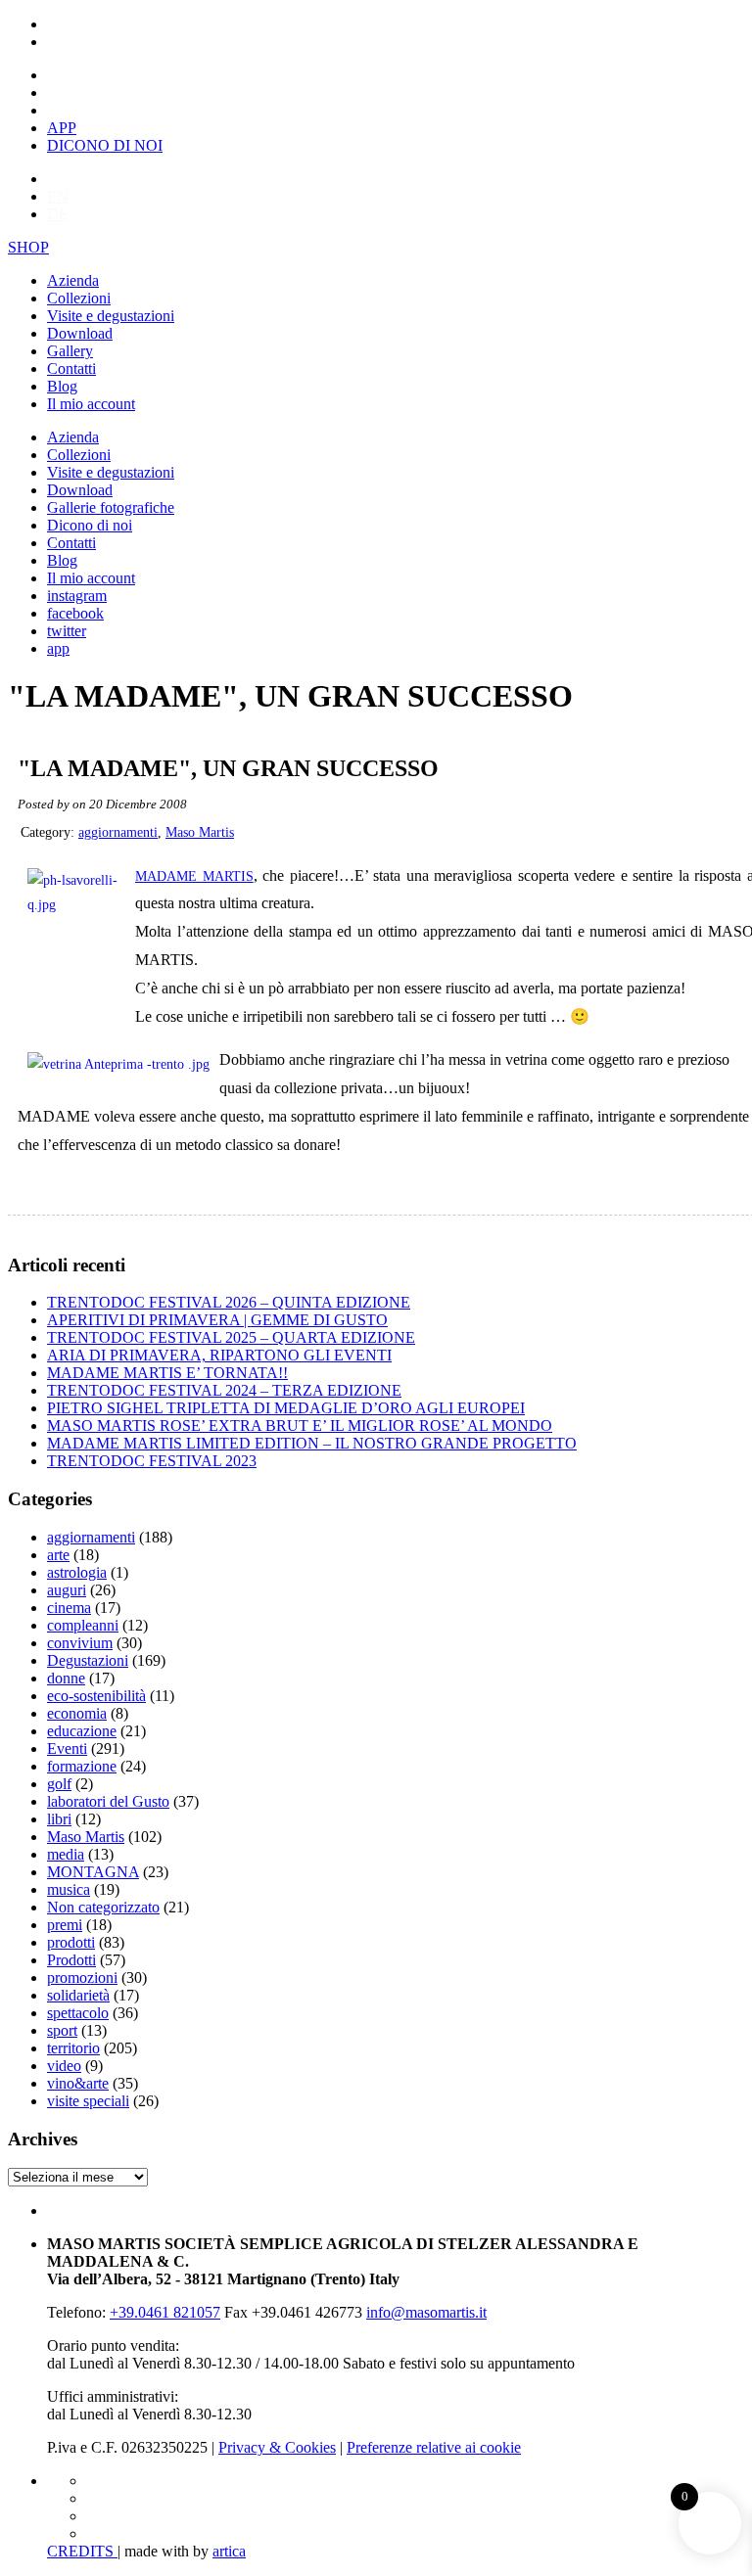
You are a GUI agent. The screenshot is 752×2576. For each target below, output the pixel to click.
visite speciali (88, 2101)
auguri (67, 1590)
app (58, 648)
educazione (82, 1731)
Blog (62, 386)
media (66, 1854)
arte (58, 1555)
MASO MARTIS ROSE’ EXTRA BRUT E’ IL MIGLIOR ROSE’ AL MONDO (300, 1426)
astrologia (77, 1572)
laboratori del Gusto (108, 1801)
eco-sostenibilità (96, 1696)
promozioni (82, 1978)
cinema (69, 1608)
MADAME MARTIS (194, 876)
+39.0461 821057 (165, 2312)
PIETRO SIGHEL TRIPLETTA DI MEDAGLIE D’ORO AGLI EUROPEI (286, 1408)
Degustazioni (88, 1660)
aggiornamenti (118, 832)
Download (80, 333)
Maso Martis (200, 832)
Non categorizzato (103, 1907)
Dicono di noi (90, 525)
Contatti (71, 368)
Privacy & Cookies (277, 2447)
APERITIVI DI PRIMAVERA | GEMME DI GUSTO (217, 1320)
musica (69, 1889)
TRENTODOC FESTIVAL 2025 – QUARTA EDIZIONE (231, 1337)
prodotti (71, 1942)
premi (65, 1925)
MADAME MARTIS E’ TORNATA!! (167, 1373)
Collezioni (79, 298)
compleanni (83, 1625)
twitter (67, 631)
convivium (80, 1643)
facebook (75, 613)
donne (66, 1678)
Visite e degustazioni (111, 316)
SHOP (28, 247)
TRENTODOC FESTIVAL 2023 (152, 1461)
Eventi (67, 1748)
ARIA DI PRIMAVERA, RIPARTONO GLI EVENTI (219, 1355)
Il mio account (91, 404)
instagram (77, 596)
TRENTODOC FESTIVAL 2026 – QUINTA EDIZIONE (229, 1302)
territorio (73, 2048)
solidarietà (78, 1995)
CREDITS (82, 2551)
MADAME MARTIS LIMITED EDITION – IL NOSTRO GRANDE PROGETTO (312, 1443)
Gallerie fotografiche (111, 507)
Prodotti (71, 1960)
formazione (82, 1766)
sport (62, 2030)
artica (229, 2551)
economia (77, 1713)
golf (59, 1784)
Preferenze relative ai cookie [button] (434, 2447)
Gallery (70, 351)
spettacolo (78, 2013)
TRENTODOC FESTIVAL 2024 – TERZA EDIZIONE (224, 1390)
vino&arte (78, 2083)
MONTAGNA (93, 1872)
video (64, 2066)
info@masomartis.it (426, 2312)
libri (59, 1819)
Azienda (73, 280)
